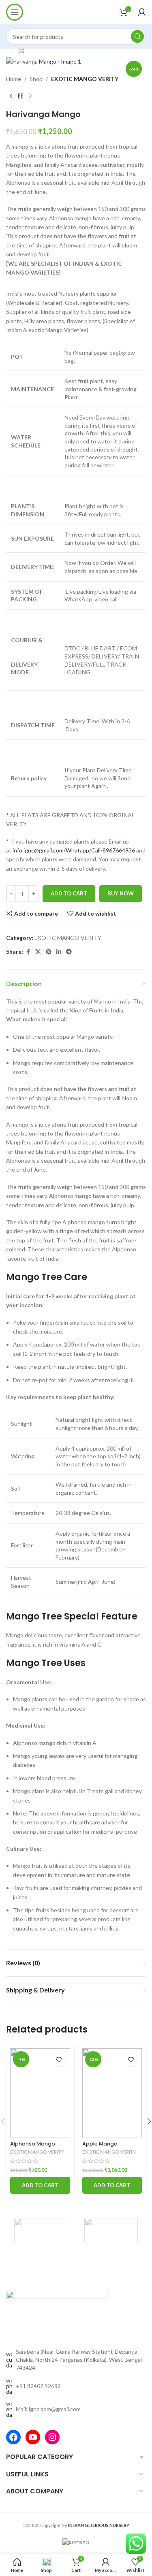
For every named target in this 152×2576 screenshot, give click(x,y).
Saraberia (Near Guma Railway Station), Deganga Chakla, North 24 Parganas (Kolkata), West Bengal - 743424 (80, 2359)
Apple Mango (100, 2144)
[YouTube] (33, 2437)
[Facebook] (13, 2437)
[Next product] (30, 96)
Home (14, 79)
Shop (36, 79)
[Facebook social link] (28, 952)
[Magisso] (111, 2230)
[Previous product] (11, 96)
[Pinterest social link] (49, 952)
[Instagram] (52, 2437)
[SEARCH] (137, 36)
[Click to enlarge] (21, 51)
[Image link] (57, 2315)
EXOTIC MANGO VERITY (85, 79)
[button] (40, 2185)
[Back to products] (21, 96)
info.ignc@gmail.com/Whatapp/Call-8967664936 (74, 850)
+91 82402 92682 (38, 2386)
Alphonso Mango (33, 2144)
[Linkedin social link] (59, 952)
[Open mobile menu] (15, 12)
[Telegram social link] (69, 952)
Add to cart (69, 893)
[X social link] (38, 952)
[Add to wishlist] (59, 2059)
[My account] (142, 12)
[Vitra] (41, 2230)
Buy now (121, 893)
